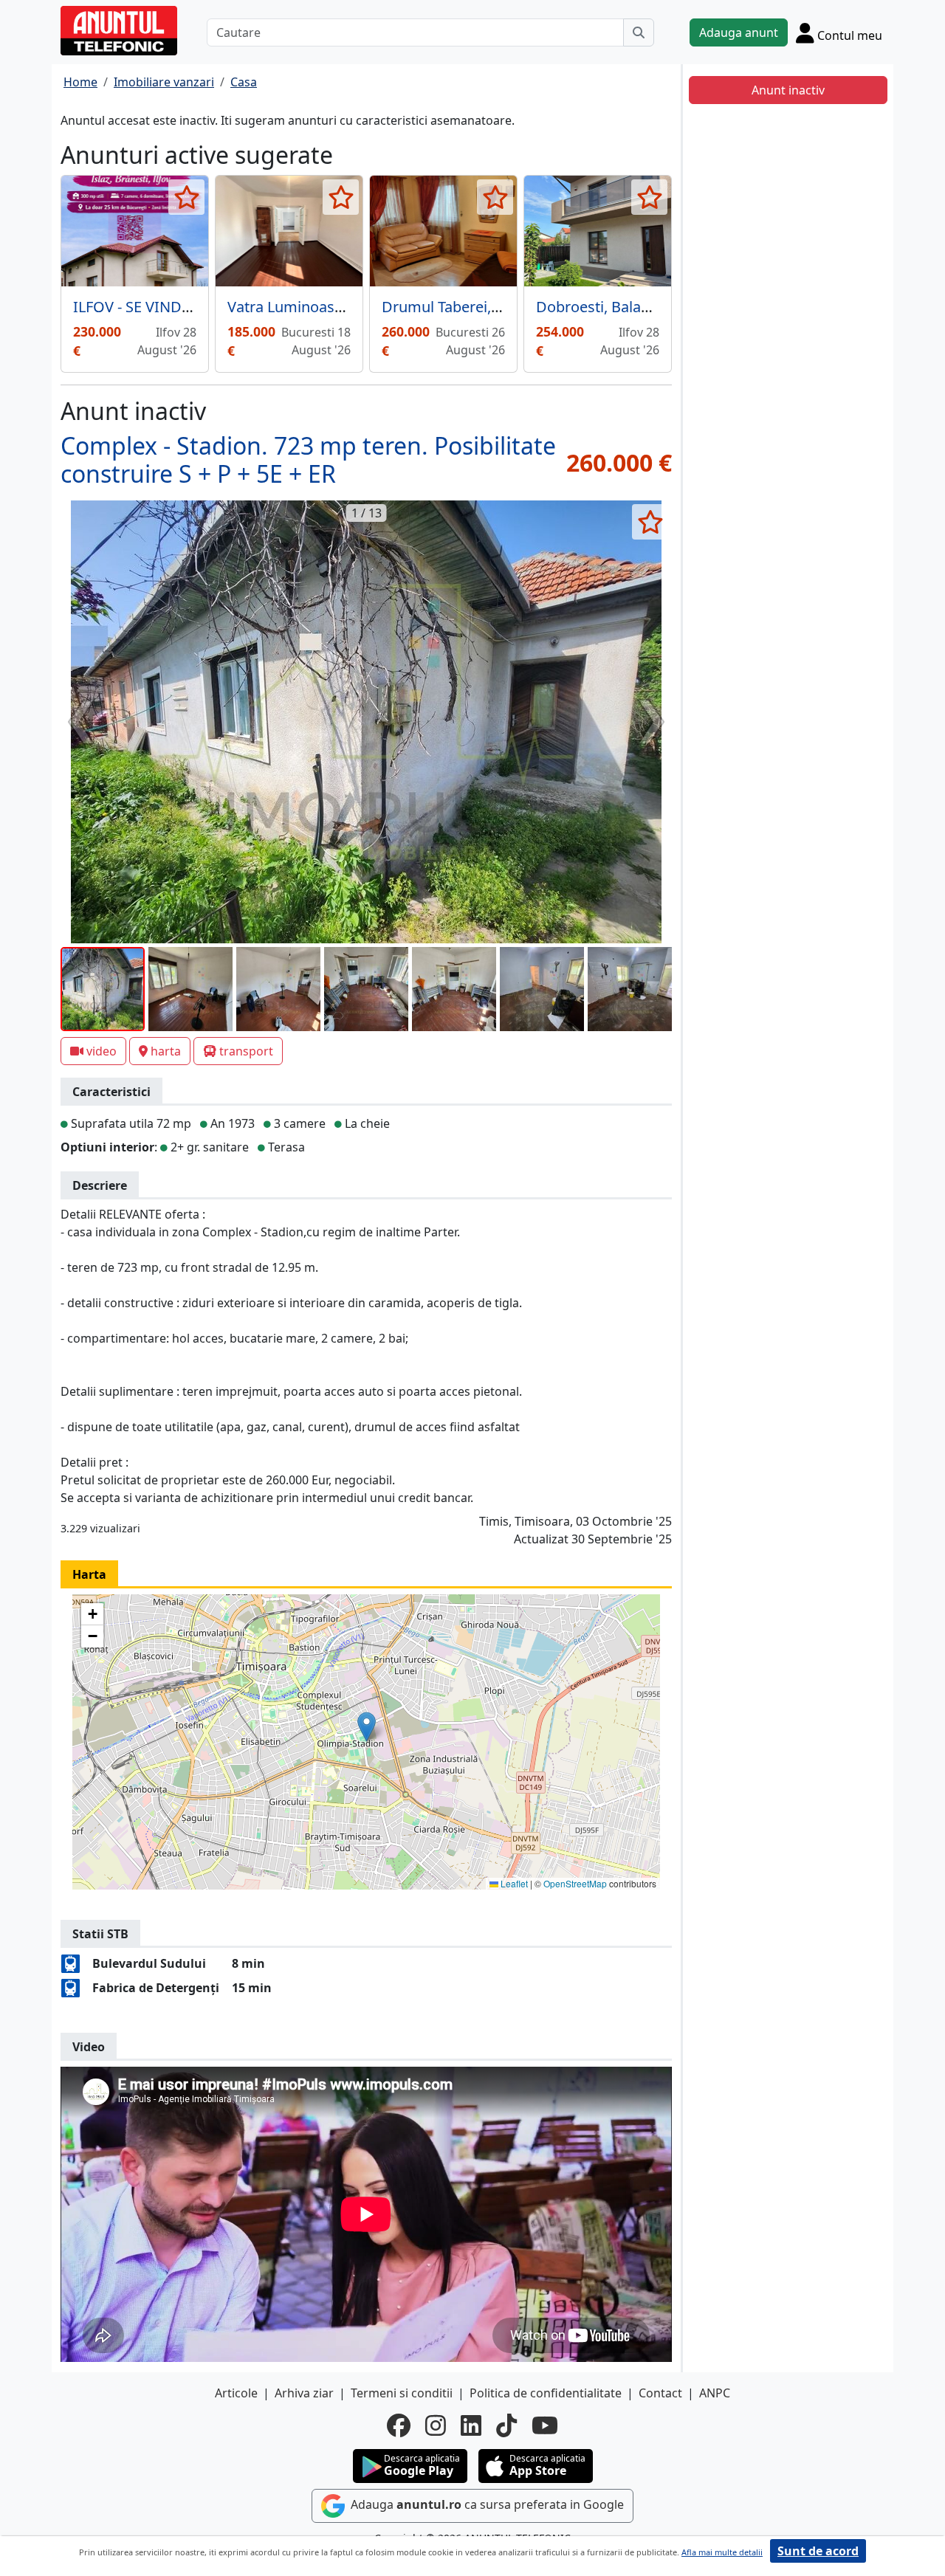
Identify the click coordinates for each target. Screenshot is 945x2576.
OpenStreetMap (575, 1883)
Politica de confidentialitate (546, 2393)
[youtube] (545, 2425)
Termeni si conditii (402, 2393)
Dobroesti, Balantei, (603, 307)
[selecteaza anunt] (186, 197)
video (102, 1051)
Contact (660, 2393)
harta (166, 1051)
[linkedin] (471, 2425)
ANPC (715, 2393)
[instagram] (436, 2425)
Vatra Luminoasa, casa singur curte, (349, 307)
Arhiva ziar (304, 2393)
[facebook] (399, 2425)
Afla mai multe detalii (722, 2552)
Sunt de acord (818, 2551)
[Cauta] (639, 32)
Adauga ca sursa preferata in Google (486, 2505)
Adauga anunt (739, 32)
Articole (236, 2393)
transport (246, 1051)
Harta (89, 1574)
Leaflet (513, 1883)
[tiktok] (506, 2425)
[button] (367, 1727)
